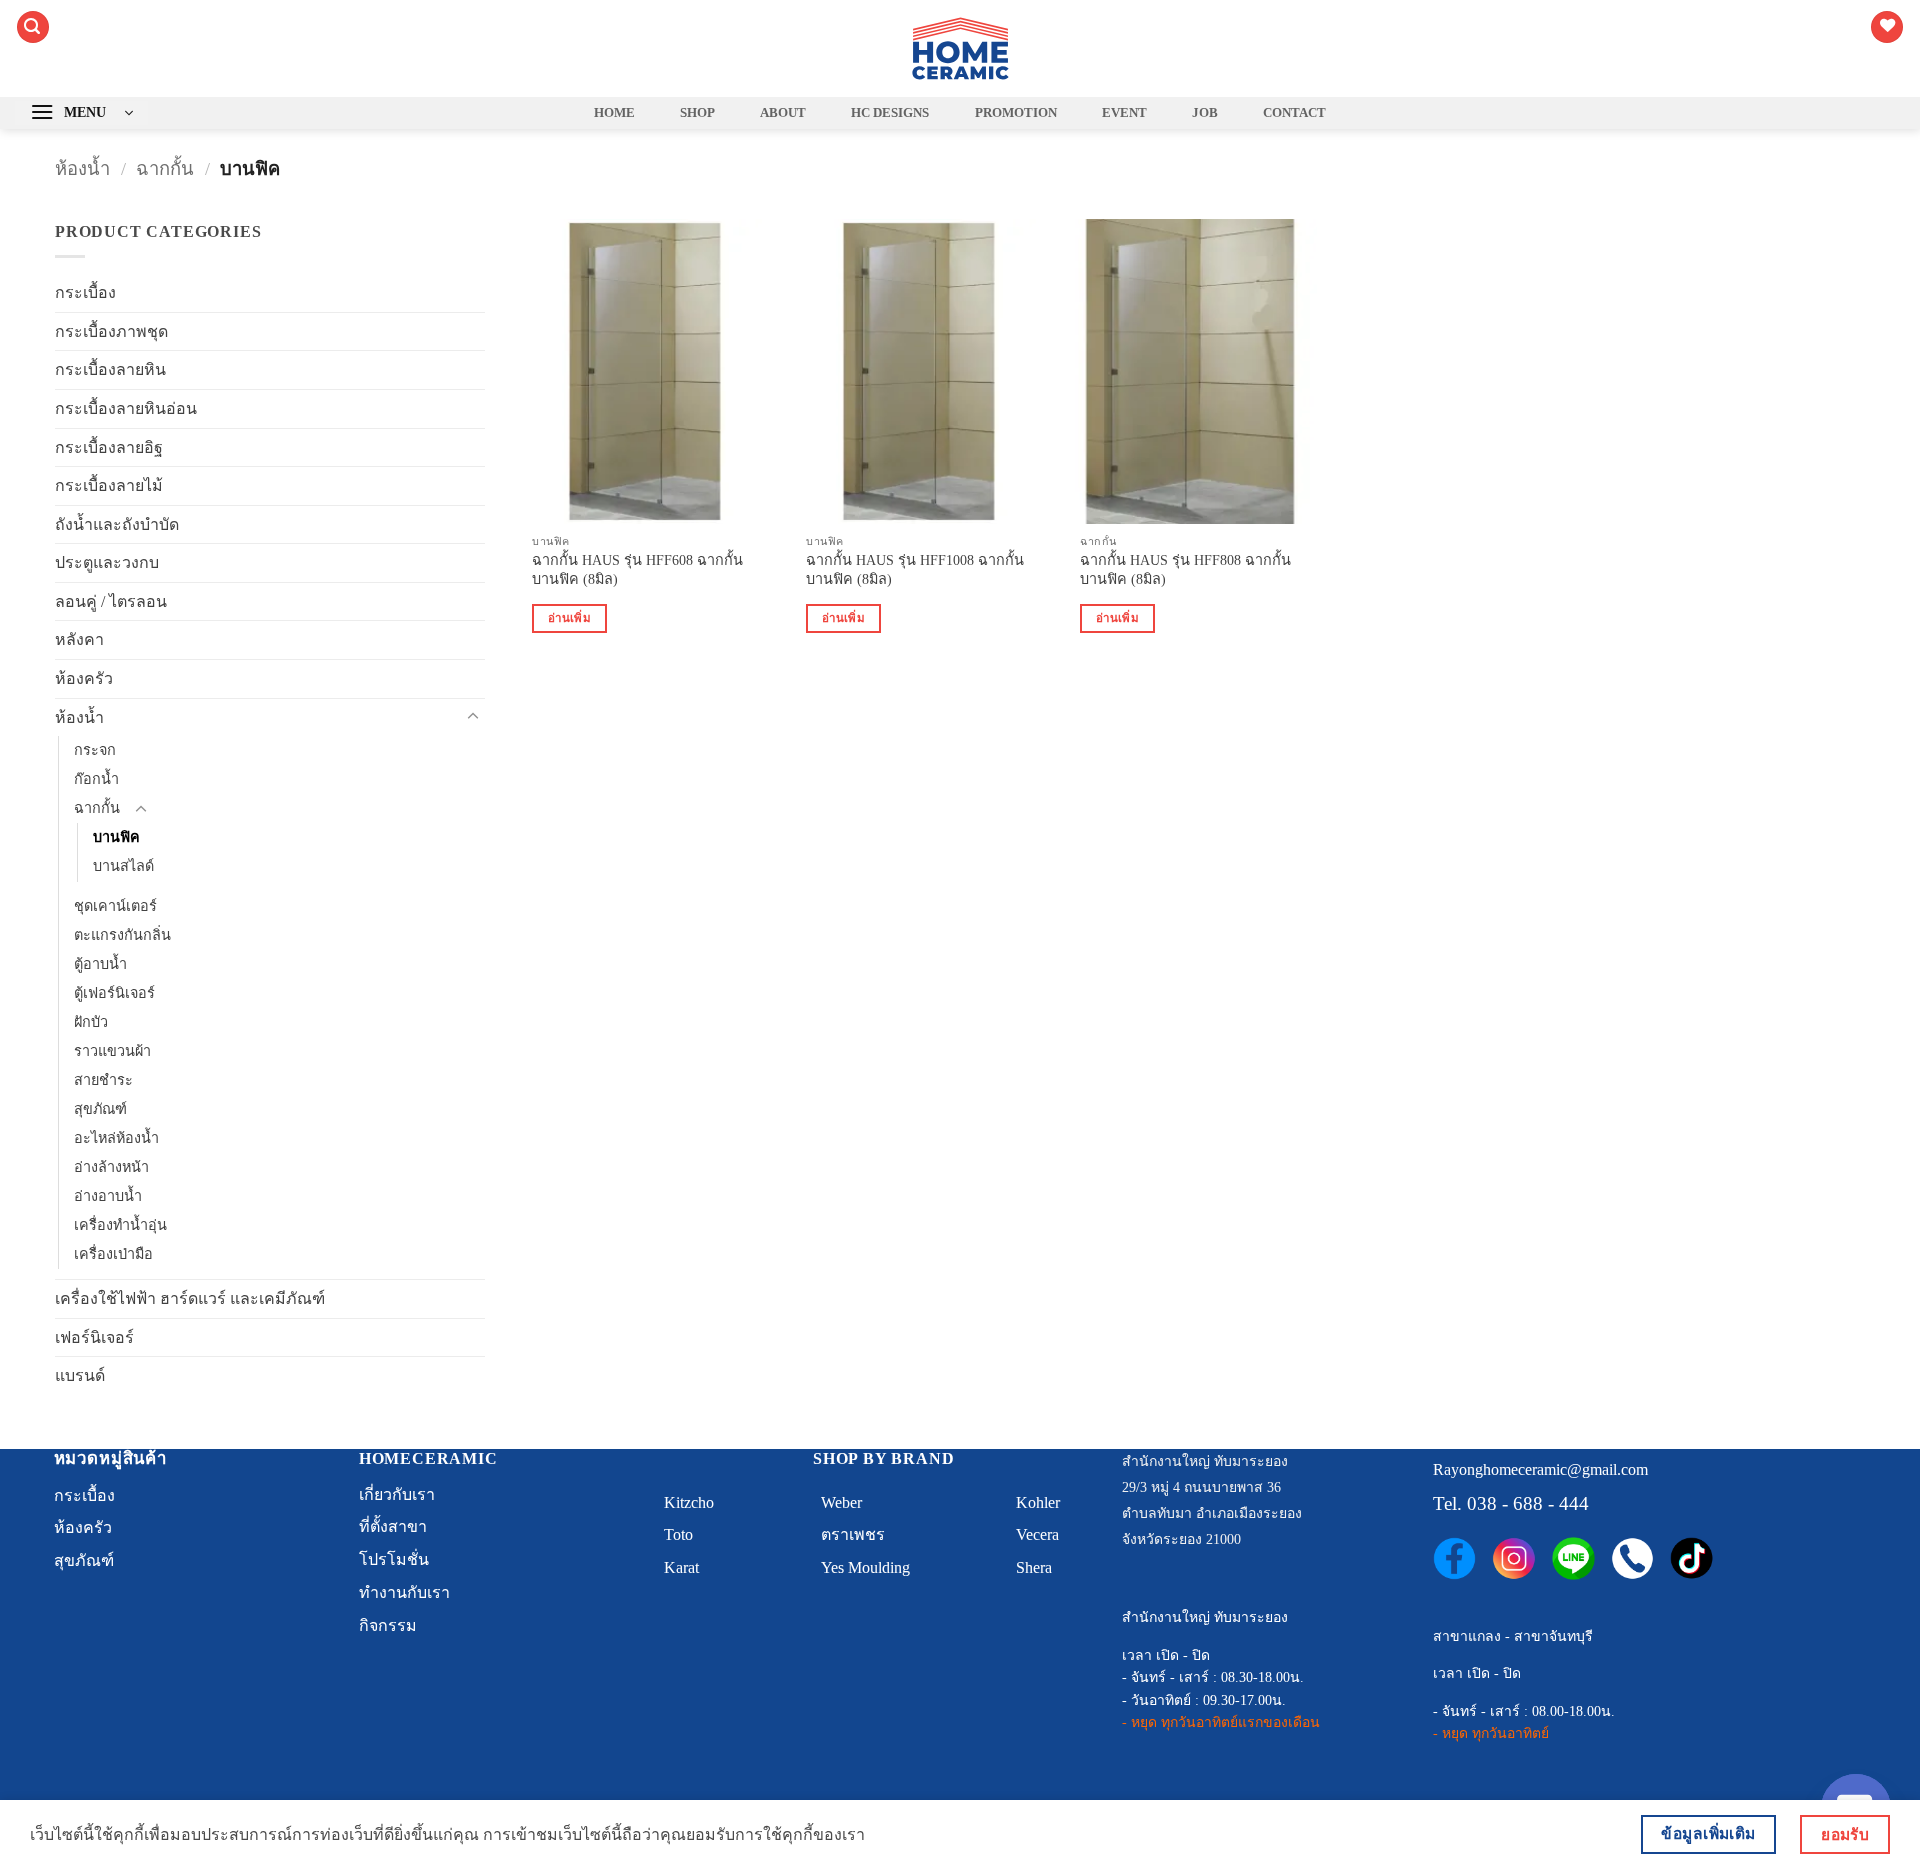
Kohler (1038, 1502)
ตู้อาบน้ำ (100, 964)
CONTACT (1294, 113)
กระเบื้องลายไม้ (109, 485)
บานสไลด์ (123, 866)
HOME (614, 113)
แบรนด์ (80, 1375)
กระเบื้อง (85, 292)
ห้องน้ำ (82, 169)
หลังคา (79, 639)
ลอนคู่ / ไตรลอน (111, 601)
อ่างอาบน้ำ (108, 1196)
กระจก (95, 750)
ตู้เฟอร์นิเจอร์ (114, 993)
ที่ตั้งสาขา (393, 1526)
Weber (841, 1502)
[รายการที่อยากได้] (1887, 27)
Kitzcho (689, 1502)
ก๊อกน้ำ (96, 779)
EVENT (1124, 113)
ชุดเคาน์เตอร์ (115, 906)
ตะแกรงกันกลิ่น (122, 935)
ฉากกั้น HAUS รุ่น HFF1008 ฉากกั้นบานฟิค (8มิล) (915, 569)
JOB (1205, 113)
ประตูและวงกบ (107, 562)
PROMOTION (1016, 113)
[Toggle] (473, 717)
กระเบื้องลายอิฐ (109, 447)
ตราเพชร (853, 1534)
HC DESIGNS (890, 113)
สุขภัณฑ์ (100, 1109)
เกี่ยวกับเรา (397, 1494)
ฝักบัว (91, 1022)
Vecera (1037, 1534)
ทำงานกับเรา (404, 1592)
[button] (33, 27)
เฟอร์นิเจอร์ (94, 1337)
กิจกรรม (388, 1625)
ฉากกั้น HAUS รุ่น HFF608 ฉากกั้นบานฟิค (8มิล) (637, 569)
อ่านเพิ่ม (569, 618)
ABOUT (783, 113)
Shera (1034, 1567)
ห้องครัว (84, 678)
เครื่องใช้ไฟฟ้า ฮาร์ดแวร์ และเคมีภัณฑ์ (190, 1298)
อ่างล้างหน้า (111, 1167)
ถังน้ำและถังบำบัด (117, 524)
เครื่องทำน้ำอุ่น (120, 1225)
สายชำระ (103, 1080)
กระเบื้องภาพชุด (111, 331)
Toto (678, 1534)
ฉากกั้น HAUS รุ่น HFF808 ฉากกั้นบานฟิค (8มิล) (1185, 569)
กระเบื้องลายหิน (110, 369)
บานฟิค (116, 837)
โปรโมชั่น (394, 1559)
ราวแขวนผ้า (112, 1051)
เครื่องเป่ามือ (113, 1254)
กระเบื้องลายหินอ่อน (126, 408)
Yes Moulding (865, 1567)
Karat (681, 1567)
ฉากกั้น (165, 169)
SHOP (697, 113)
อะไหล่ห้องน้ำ (116, 1138)
